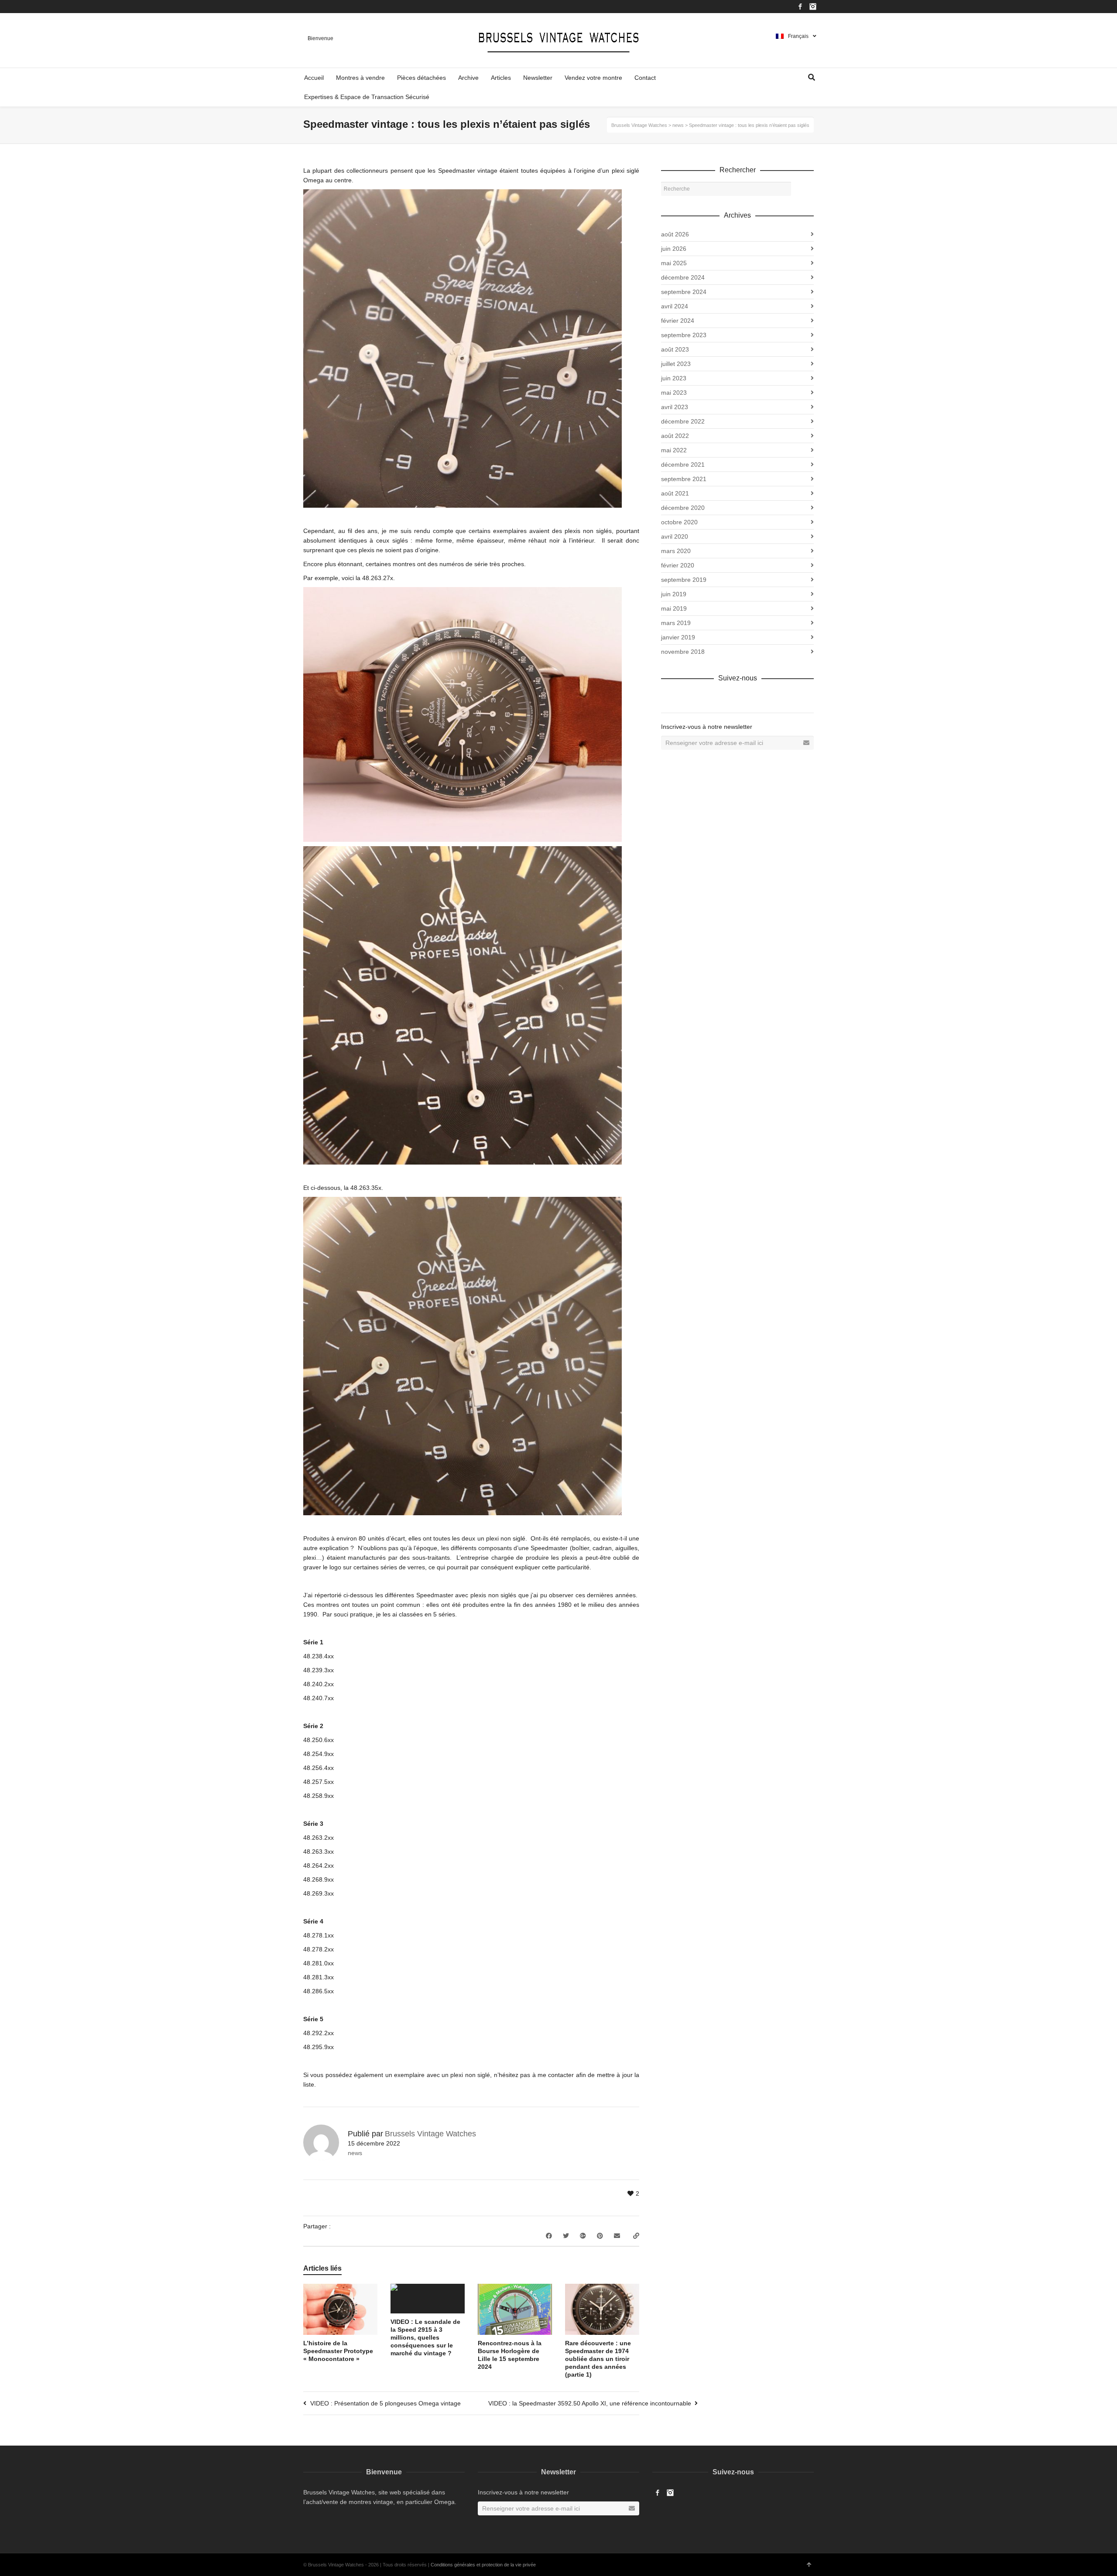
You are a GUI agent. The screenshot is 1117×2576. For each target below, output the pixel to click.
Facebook (800, 7)
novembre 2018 (683, 652)
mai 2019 (674, 608)
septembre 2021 (684, 479)
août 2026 (675, 234)
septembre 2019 (684, 580)
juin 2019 (674, 594)
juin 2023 (674, 378)
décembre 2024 (683, 277)
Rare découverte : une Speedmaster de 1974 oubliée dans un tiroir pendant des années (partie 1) (598, 2359)
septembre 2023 (684, 335)
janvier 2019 (678, 637)
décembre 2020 (683, 508)
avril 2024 (675, 306)
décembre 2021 (683, 465)
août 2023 (675, 349)
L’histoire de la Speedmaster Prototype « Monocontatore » (338, 2351)
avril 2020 (675, 536)
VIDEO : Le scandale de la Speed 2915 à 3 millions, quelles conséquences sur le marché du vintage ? (425, 2337)
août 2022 (675, 436)
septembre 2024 (684, 292)
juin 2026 (674, 249)
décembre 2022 (683, 421)
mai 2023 (674, 393)
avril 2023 (675, 407)
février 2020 (678, 565)
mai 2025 (674, 263)
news (355, 2153)
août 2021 (675, 493)
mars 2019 (676, 623)
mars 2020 (676, 551)
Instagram (813, 7)
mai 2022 (674, 450)
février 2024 (678, 321)
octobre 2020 (679, 522)
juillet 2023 (676, 364)
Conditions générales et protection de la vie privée (483, 2565)
